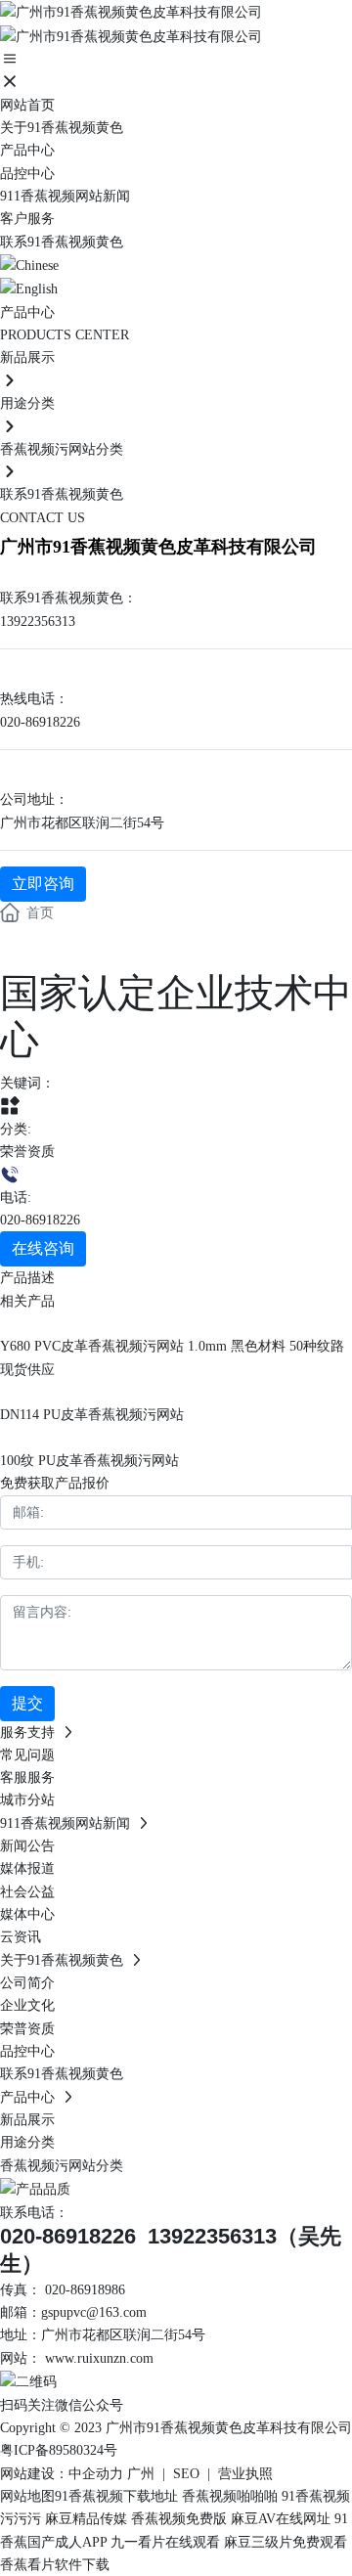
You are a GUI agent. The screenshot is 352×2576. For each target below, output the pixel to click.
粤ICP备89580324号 (59, 2450)
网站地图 (27, 2496)
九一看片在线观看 (165, 2542)
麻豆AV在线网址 (281, 2519)
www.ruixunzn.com (99, 2358)
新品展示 (27, 357)
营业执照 (245, 2474)
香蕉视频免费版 (179, 2519)
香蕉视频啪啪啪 (230, 2496)
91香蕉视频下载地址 (116, 2496)
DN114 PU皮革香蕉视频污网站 (92, 1415)
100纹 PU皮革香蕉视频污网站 (89, 1461)
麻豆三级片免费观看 (286, 2542)
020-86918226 (40, 722)
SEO (186, 2474)
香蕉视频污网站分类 (62, 449)
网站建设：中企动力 (62, 2474)
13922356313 (38, 622)
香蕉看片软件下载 (55, 2565)
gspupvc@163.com (94, 2312)
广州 (141, 2474)
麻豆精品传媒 (86, 2519)
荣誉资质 (27, 1152)
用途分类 (27, 403)
